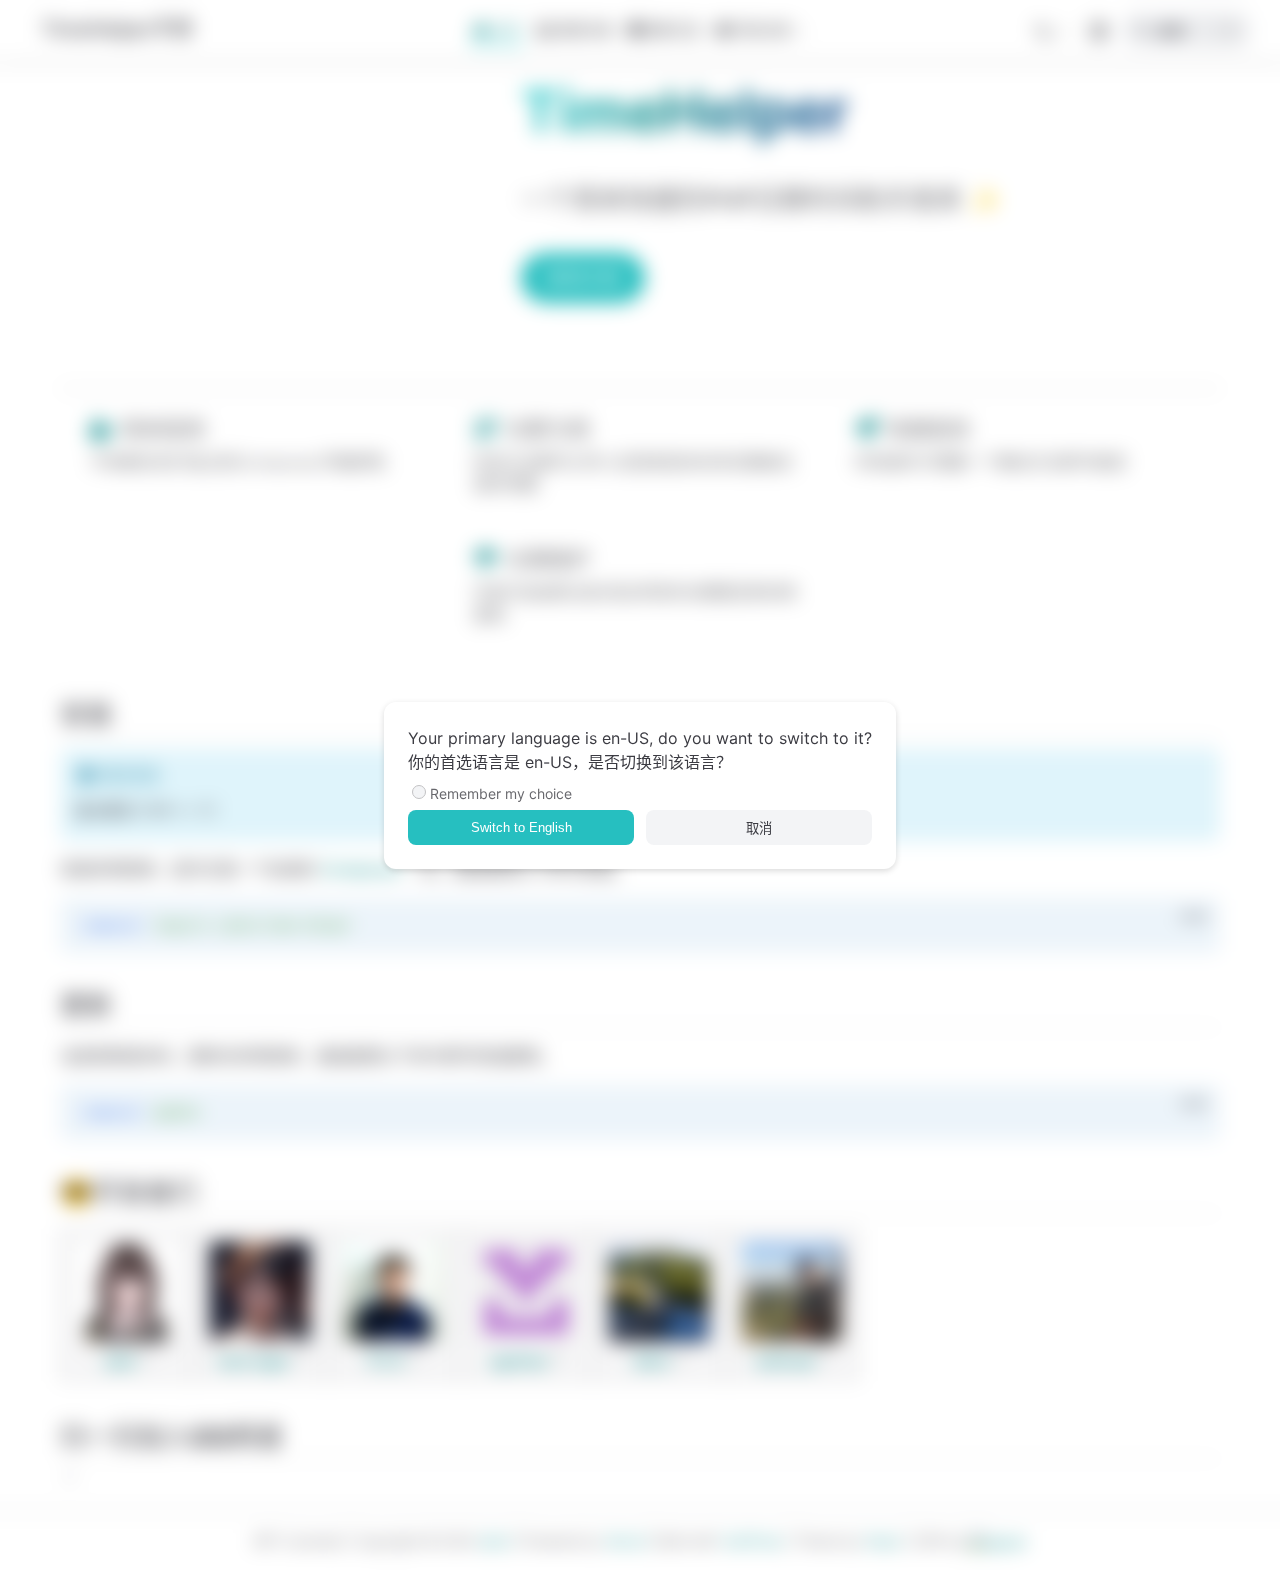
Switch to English (521, 827)
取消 (759, 828)
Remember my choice (501, 793)
